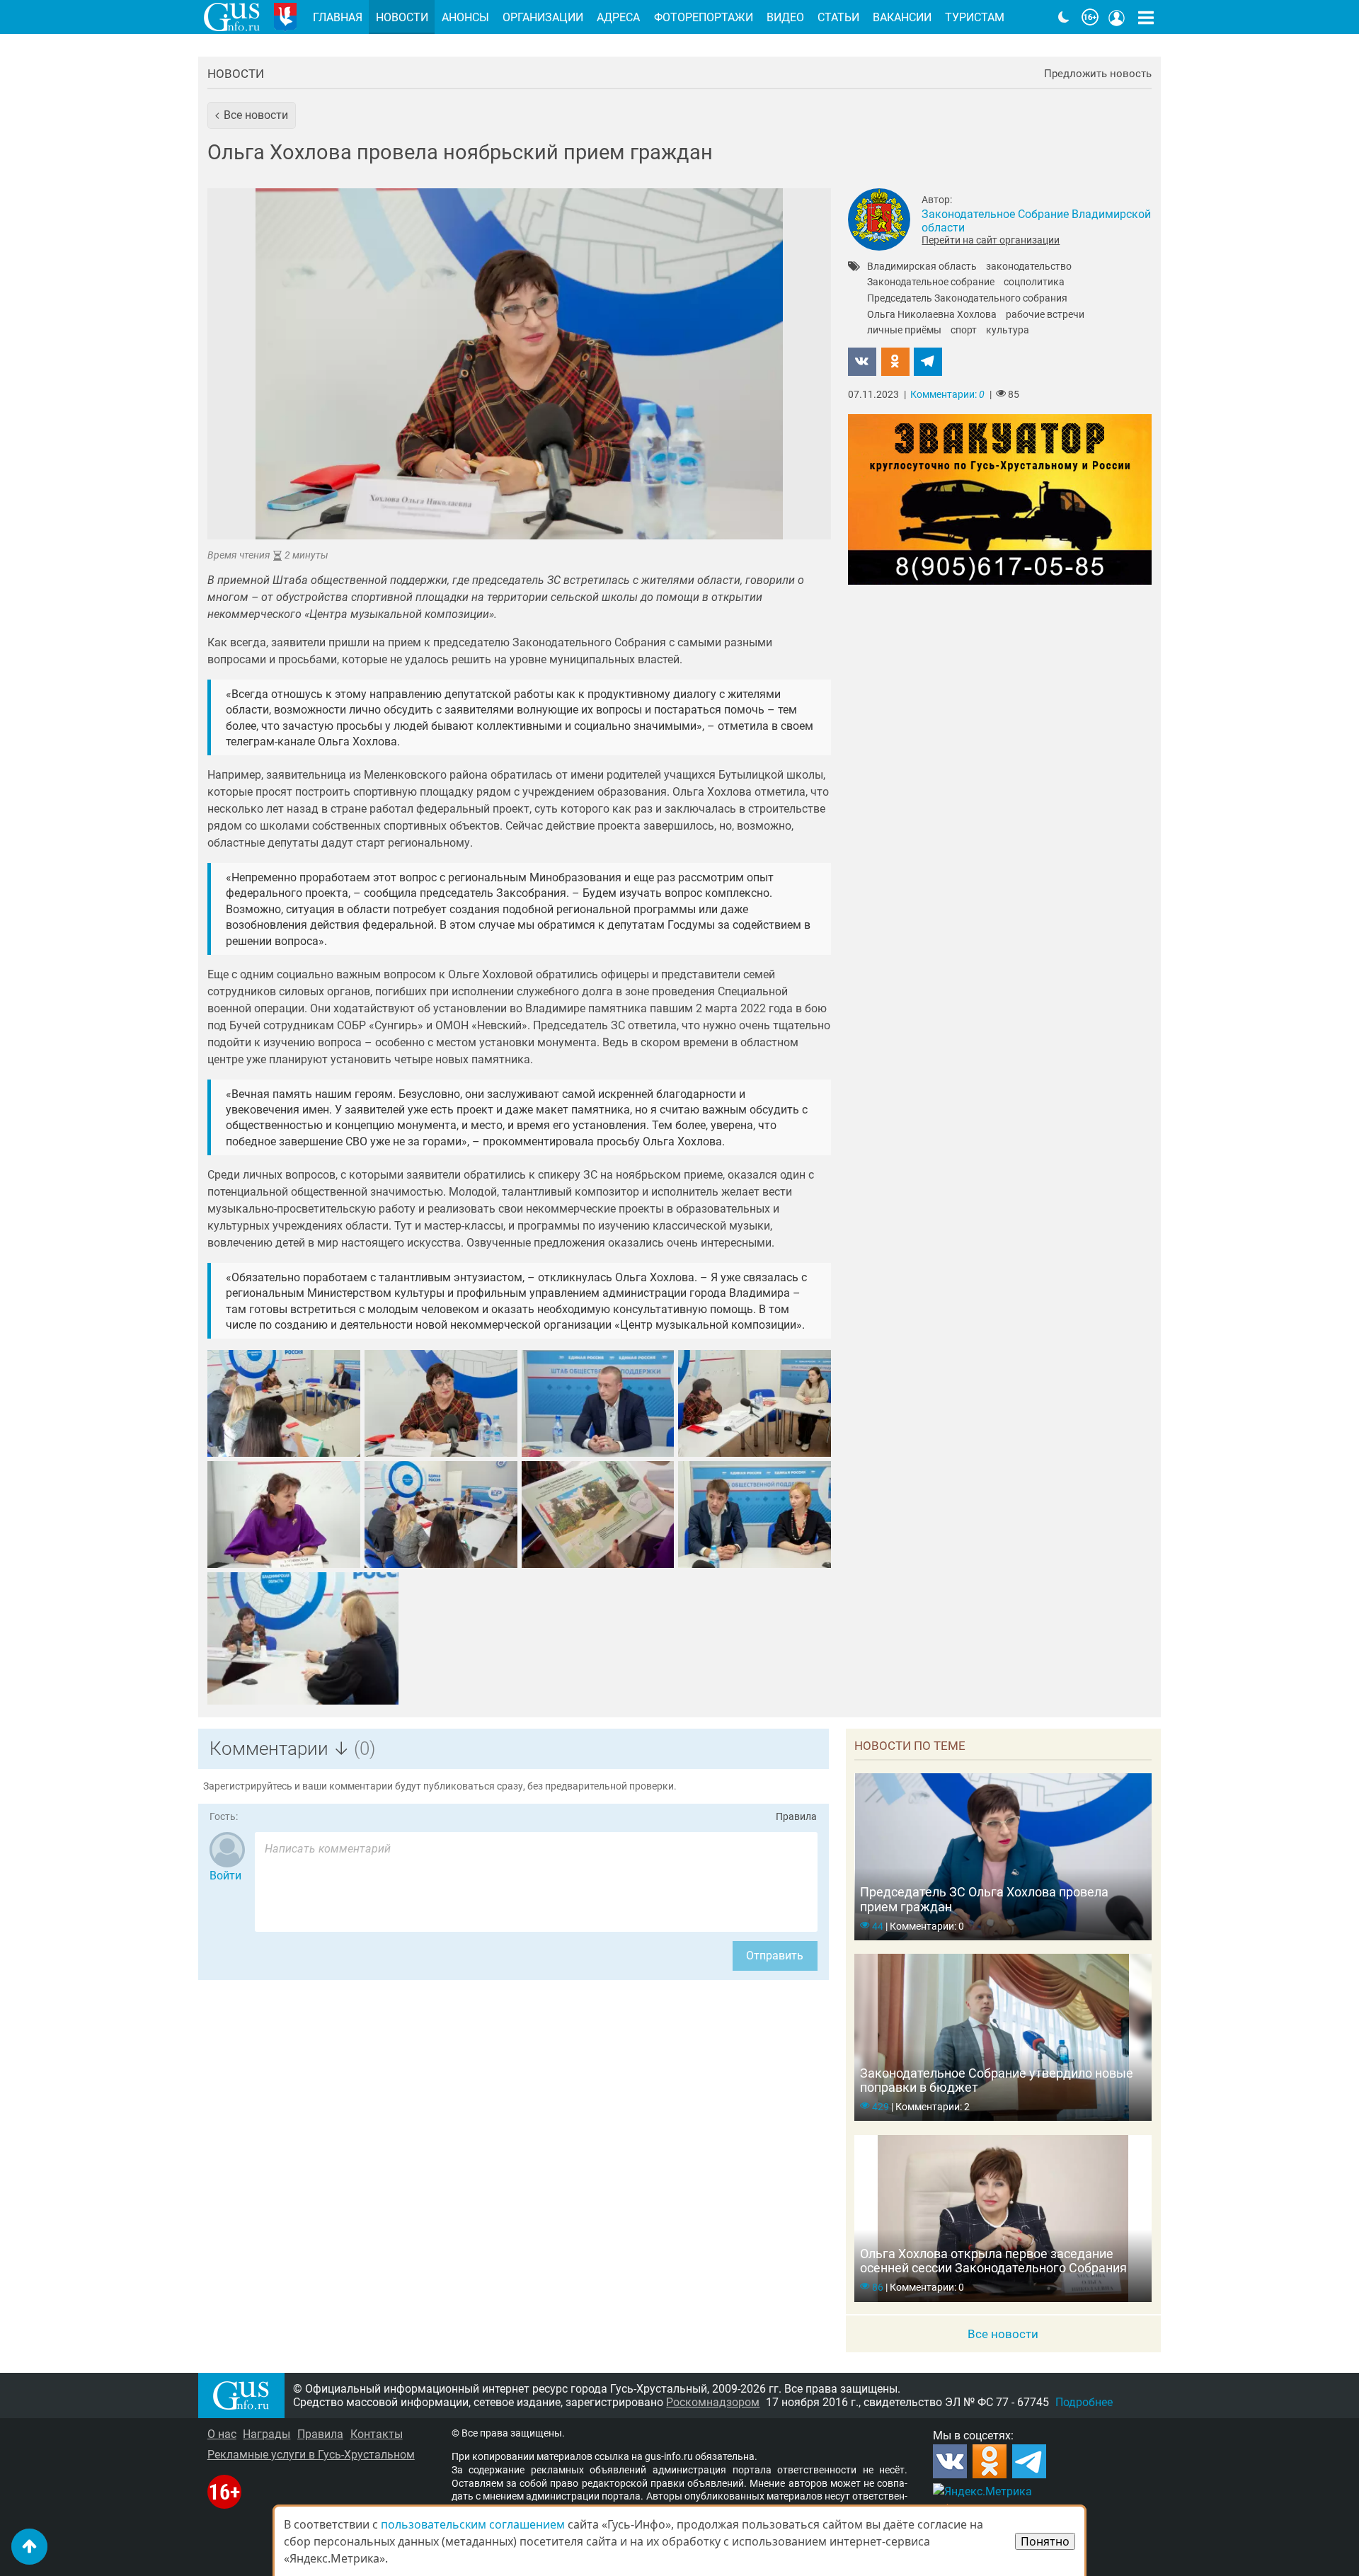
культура (1008, 331)
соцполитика (1034, 282)
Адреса (618, 17)
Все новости (1003, 2334)
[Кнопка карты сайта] (1146, 17)
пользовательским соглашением (473, 2524)
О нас (222, 2434)
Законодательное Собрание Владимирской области (1036, 221)
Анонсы (465, 17)
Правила (796, 1817)
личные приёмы (904, 331)
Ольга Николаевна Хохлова (932, 315)
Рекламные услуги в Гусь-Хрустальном (311, 2455)
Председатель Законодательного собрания (967, 299)
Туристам (975, 17)
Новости (236, 74)
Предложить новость (1098, 74)
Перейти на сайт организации (991, 240)
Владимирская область (922, 267)
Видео (785, 17)
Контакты (377, 2434)
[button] (252, 115)
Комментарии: (947, 395)
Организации (543, 17)
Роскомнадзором (713, 2402)
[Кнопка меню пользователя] (1117, 17)
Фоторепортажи (704, 17)
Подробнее (1084, 2402)
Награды (266, 2434)
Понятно (1045, 2541)
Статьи (838, 17)
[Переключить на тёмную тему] (1064, 17)
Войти (225, 1876)
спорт (964, 331)
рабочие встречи (1045, 315)
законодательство (1029, 267)
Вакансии (902, 17)
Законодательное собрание (931, 282)
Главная (338, 17)
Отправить (775, 1956)
